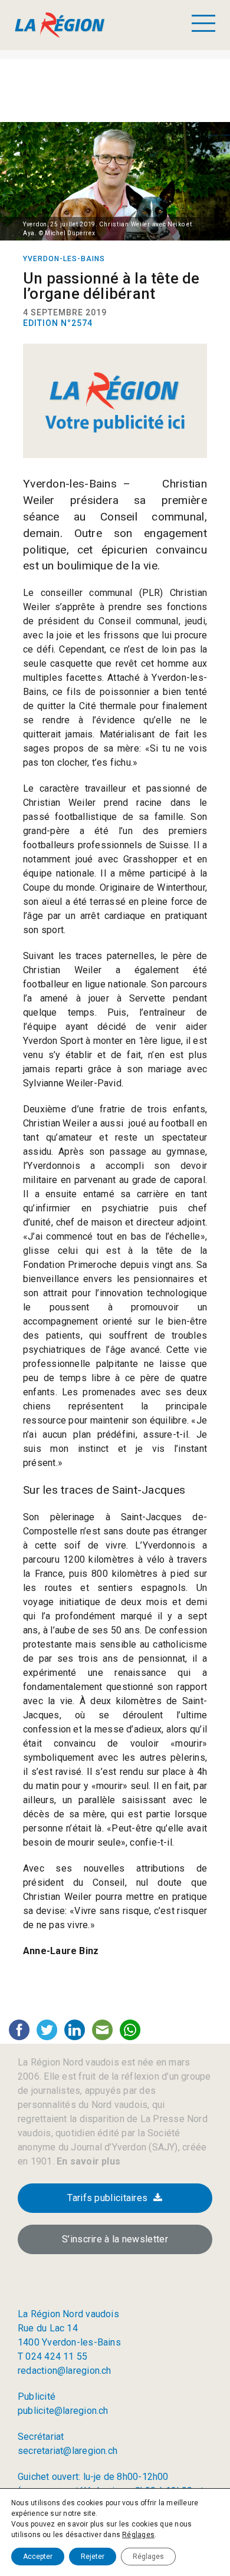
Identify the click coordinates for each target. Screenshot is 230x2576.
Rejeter (93, 2557)
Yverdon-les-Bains (64, 259)
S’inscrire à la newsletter (115, 2239)
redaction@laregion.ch (65, 2371)
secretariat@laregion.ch (68, 2451)
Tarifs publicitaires (107, 2198)
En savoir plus (87, 2161)
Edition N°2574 (58, 323)
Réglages (138, 2535)
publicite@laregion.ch (63, 2411)
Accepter (38, 2557)
